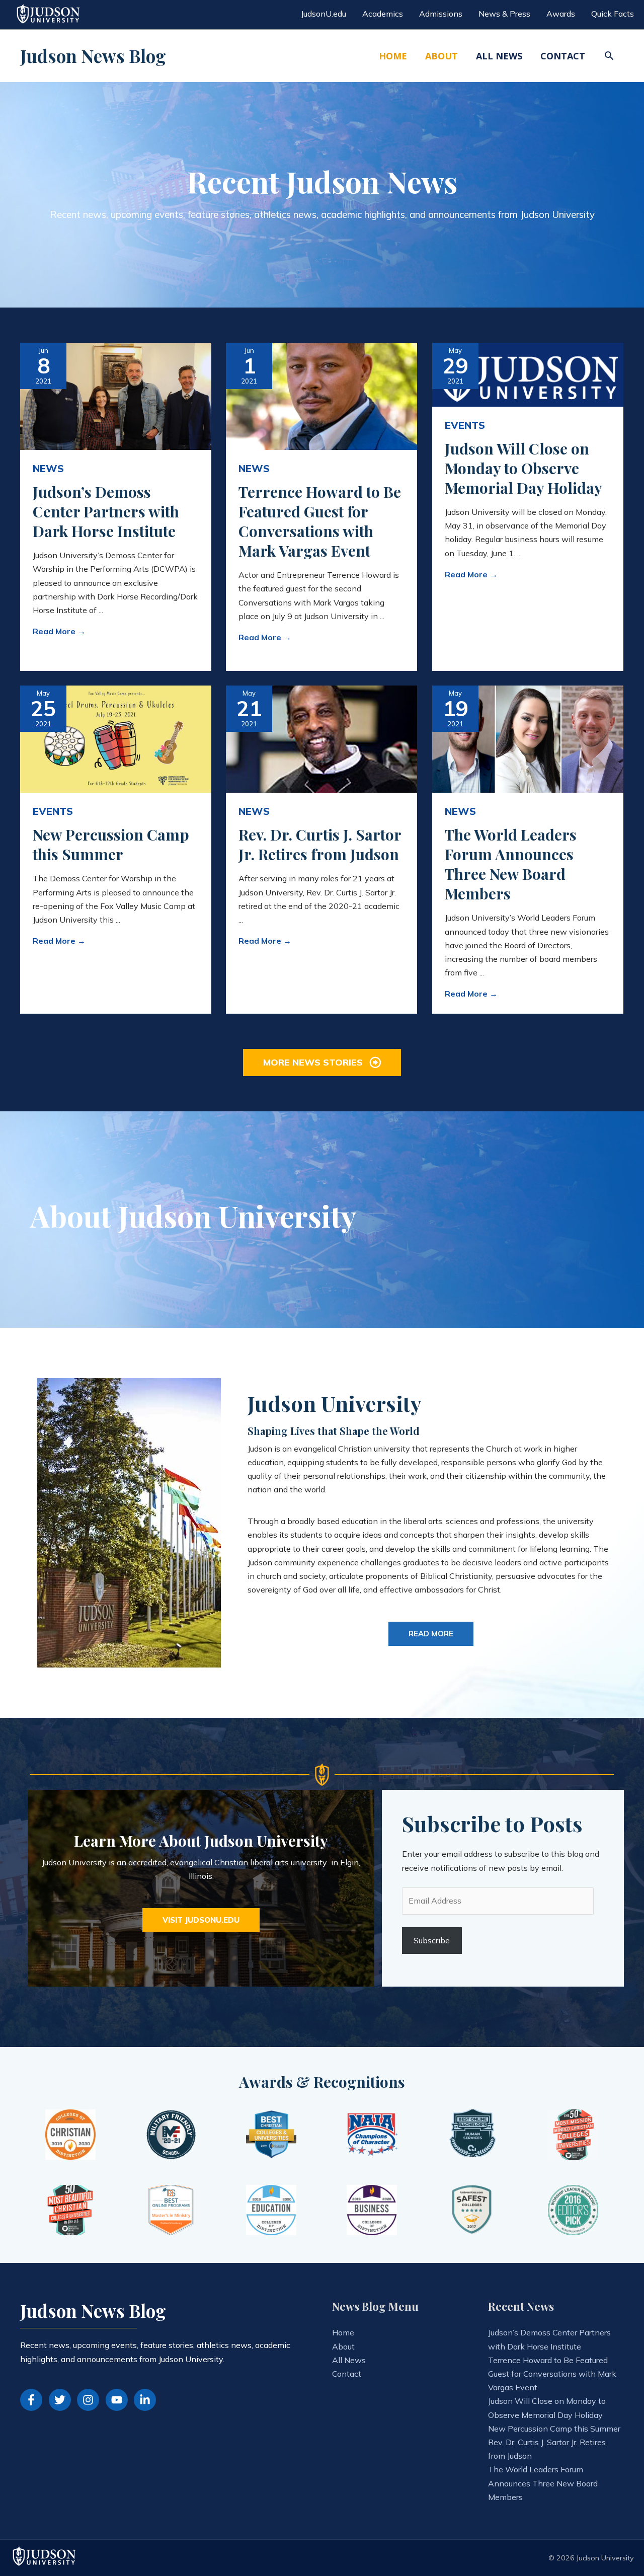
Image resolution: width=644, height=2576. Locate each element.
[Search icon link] (609, 56)
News (48, 468)
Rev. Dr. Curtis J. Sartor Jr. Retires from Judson (320, 844)
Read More (59, 631)
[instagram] (90, 2400)
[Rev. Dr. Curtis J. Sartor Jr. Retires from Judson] (321, 738)
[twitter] (62, 2400)
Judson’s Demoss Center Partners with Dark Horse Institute (106, 511)
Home (343, 2332)
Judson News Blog (93, 56)
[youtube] (119, 2400)
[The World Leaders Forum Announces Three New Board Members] (528, 738)
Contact (347, 2374)
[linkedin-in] (147, 2400)
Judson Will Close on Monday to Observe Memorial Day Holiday (524, 468)
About (343, 2346)
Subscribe (432, 1940)
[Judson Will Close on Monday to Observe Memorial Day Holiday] (528, 373)
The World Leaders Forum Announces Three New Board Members (511, 864)
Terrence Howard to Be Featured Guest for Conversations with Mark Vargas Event (320, 521)
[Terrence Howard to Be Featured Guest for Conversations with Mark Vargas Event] (321, 395)
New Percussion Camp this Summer (111, 844)
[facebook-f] (33, 2400)
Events (465, 425)
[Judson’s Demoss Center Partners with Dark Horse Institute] (116, 395)
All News (349, 2360)
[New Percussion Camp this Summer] (116, 738)
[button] (322, 1062)
